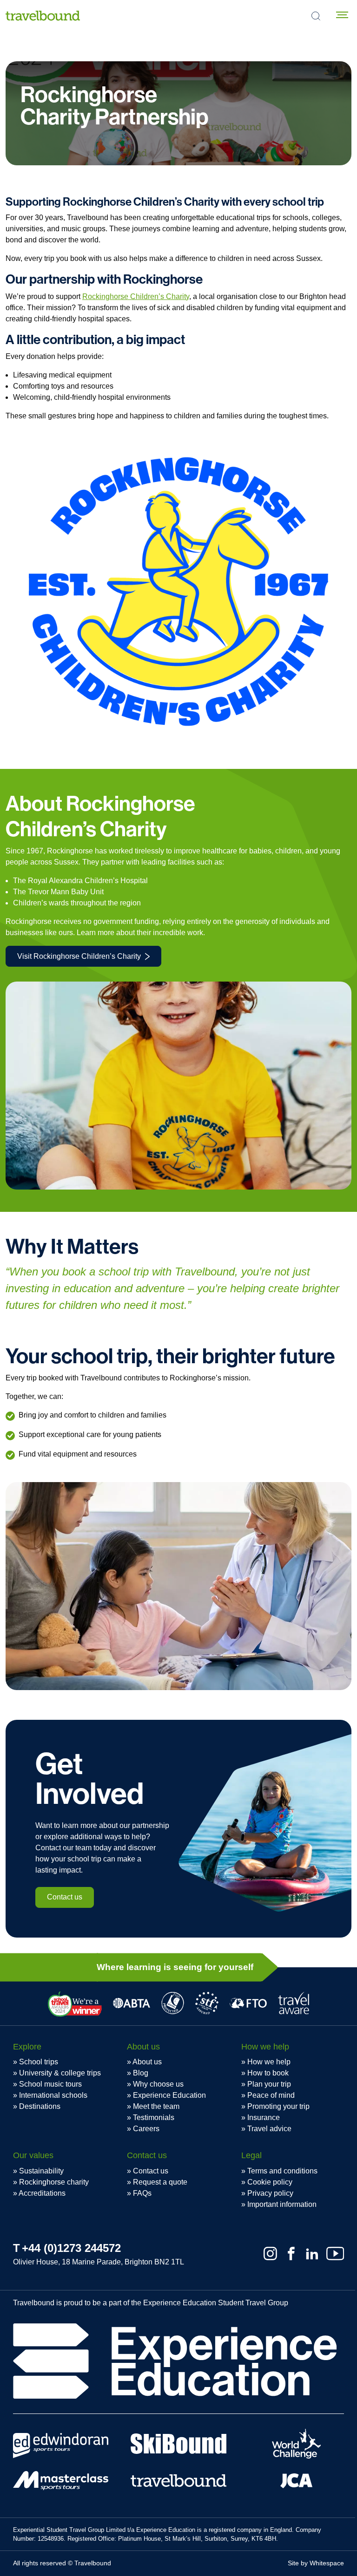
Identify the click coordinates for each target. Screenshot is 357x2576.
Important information (282, 2204)
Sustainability (41, 2171)
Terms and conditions (282, 2171)
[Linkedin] (312, 2254)
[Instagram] (270, 2254)
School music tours (50, 2084)
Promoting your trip (278, 2106)
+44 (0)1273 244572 (71, 2248)
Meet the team (156, 2106)
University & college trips (60, 2073)
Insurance (264, 2117)
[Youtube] (335, 2254)
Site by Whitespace (316, 2563)
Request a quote (160, 2182)
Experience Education (169, 2095)
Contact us (65, 1897)
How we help (269, 2062)
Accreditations (42, 2193)
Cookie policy (270, 2182)
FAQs (142, 2193)
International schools (53, 2095)
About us (147, 2062)
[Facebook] (291, 2254)
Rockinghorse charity (54, 2182)
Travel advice (269, 2129)
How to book (268, 2073)
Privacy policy (270, 2193)
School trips (39, 2062)
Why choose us (158, 2084)
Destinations (40, 2106)
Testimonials (154, 2117)
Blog (141, 2073)
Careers (146, 2129)
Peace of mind (271, 2095)
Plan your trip (269, 2084)
